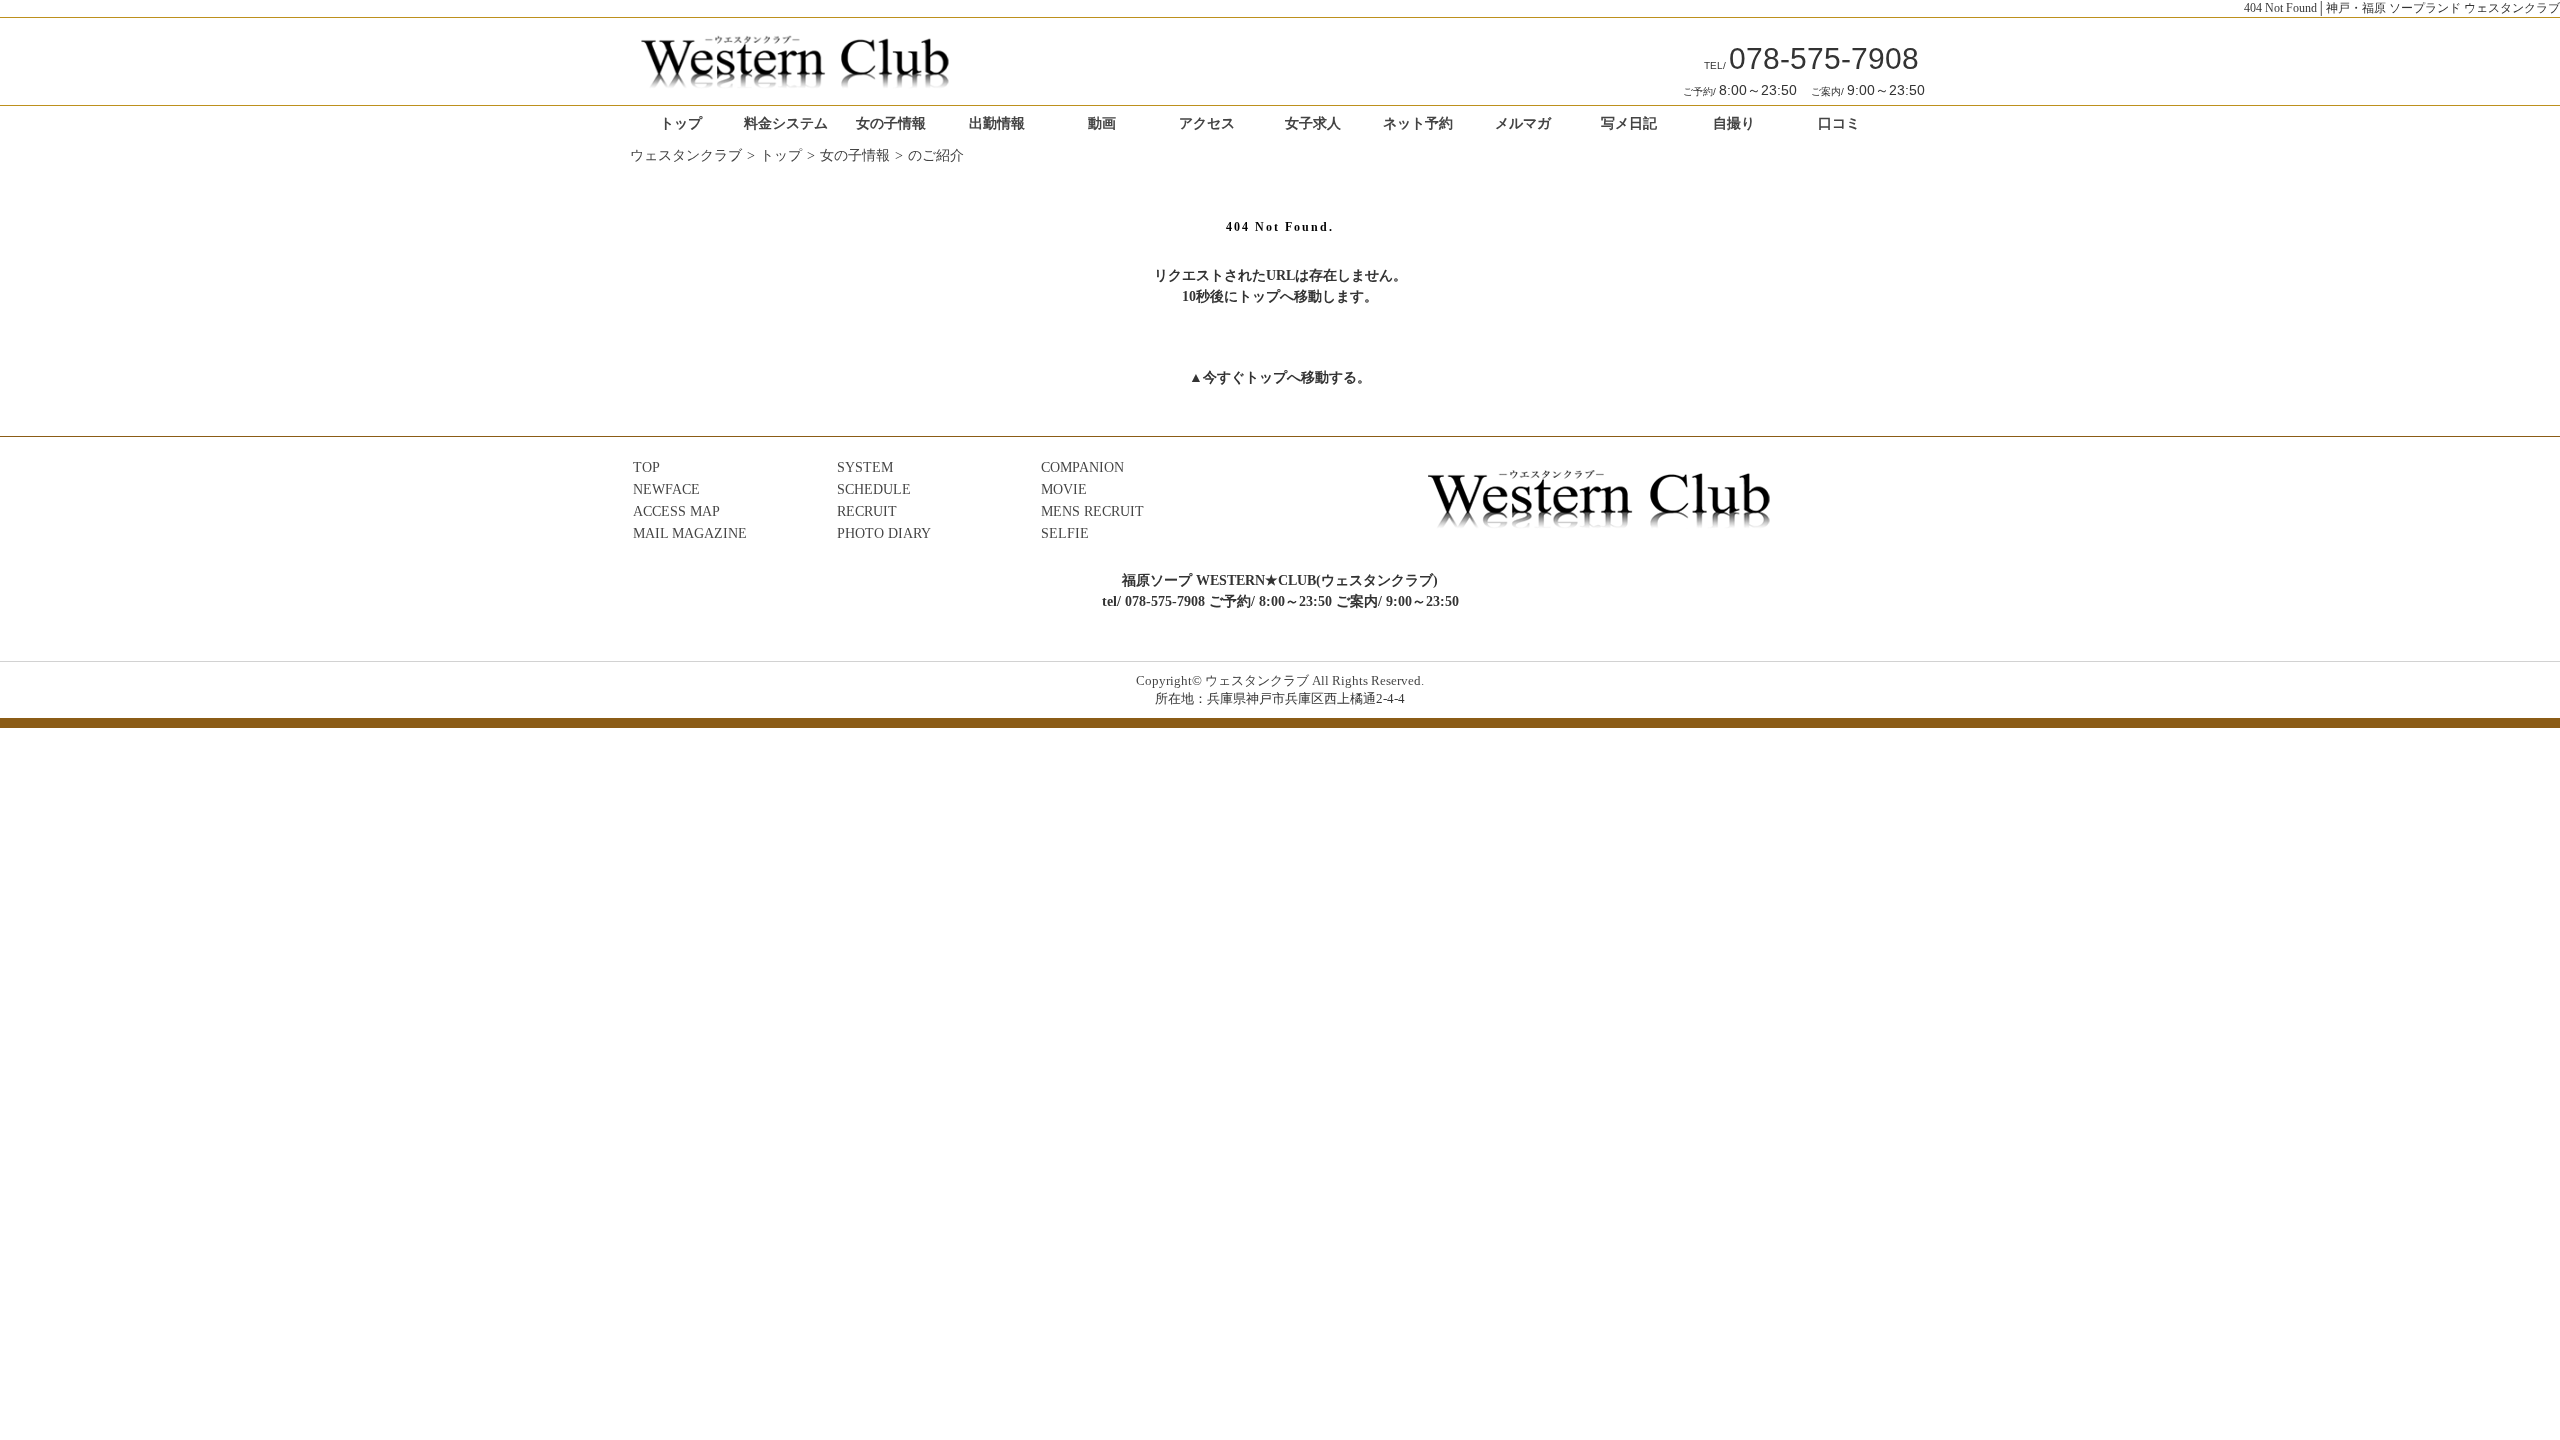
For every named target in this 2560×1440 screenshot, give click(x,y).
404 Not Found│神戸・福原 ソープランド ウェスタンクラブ (2402, 8)
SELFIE (1065, 533)
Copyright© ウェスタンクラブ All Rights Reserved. (1280, 680)
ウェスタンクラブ (686, 155)
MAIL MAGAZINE (690, 533)
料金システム (786, 123)
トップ (681, 123)
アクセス (1207, 123)
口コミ (1839, 123)
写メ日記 (1629, 123)
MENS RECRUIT (1092, 511)
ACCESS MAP (676, 511)
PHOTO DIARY (884, 533)
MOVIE (1064, 489)
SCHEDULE (874, 489)
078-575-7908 (1811, 58)
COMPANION (1082, 467)
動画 (1102, 123)
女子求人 (1313, 123)
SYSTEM (865, 467)
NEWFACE (666, 489)
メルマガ (1523, 123)
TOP (646, 467)
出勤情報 (997, 123)
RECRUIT (867, 511)
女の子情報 (891, 123)
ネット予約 (1418, 123)
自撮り (1734, 123)
